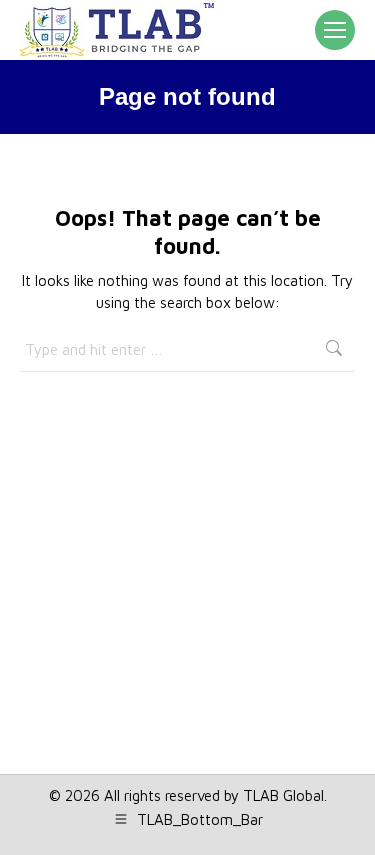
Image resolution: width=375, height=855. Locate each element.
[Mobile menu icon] (335, 30)
